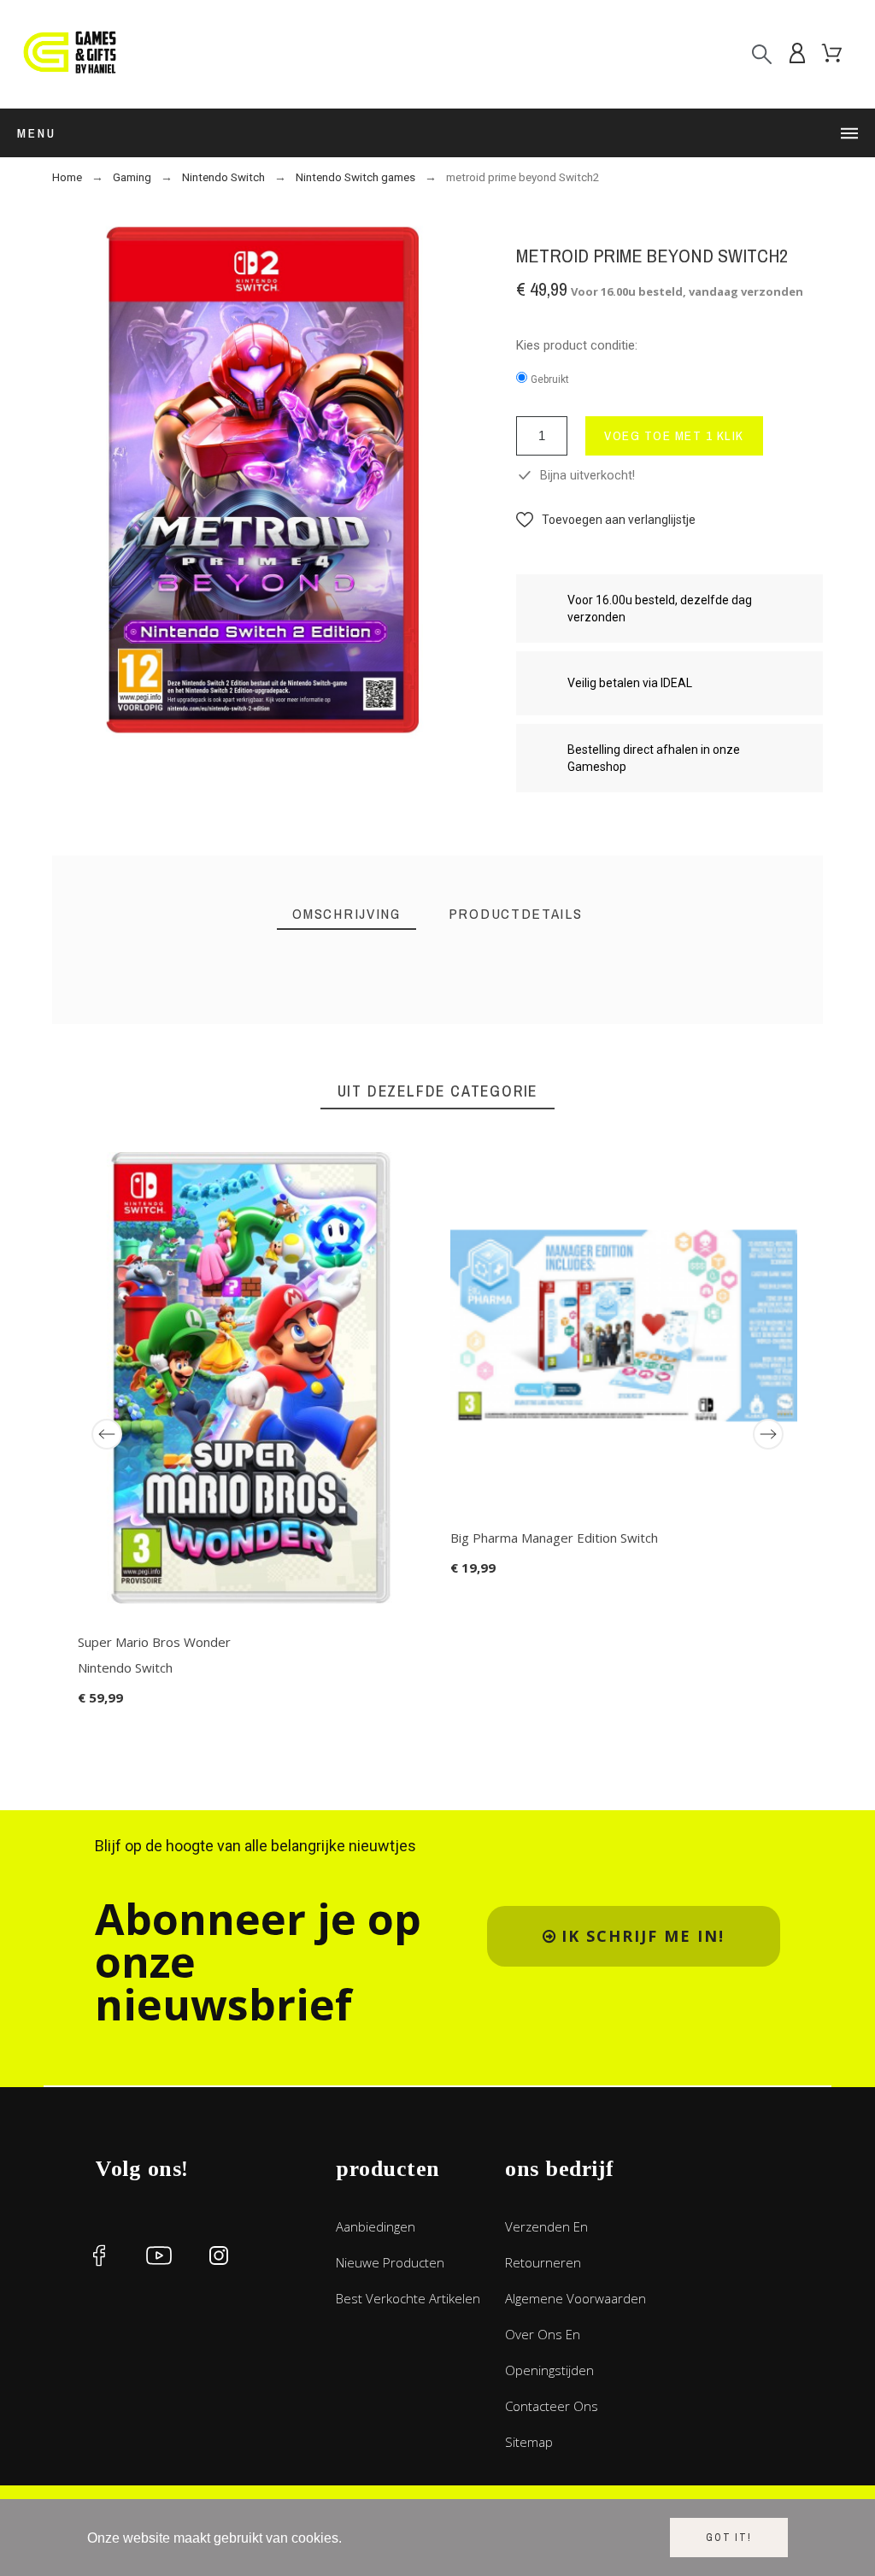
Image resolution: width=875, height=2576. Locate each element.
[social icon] (99, 2255)
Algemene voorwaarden (576, 2298)
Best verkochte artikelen (408, 2298)
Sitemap (529, 2442)
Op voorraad (178, 1059)
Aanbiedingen (376, 2226)
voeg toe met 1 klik (674, 435)
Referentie (175, 1035)
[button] (606, 520)
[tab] (346, 914)
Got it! (729, 2538)
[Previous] (107, 1434)
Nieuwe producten (390, 2262)
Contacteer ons (552, 2406)
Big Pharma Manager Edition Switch (554, 1538)
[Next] (768, 1434)
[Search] (762, 54)
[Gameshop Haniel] (68, 54)
